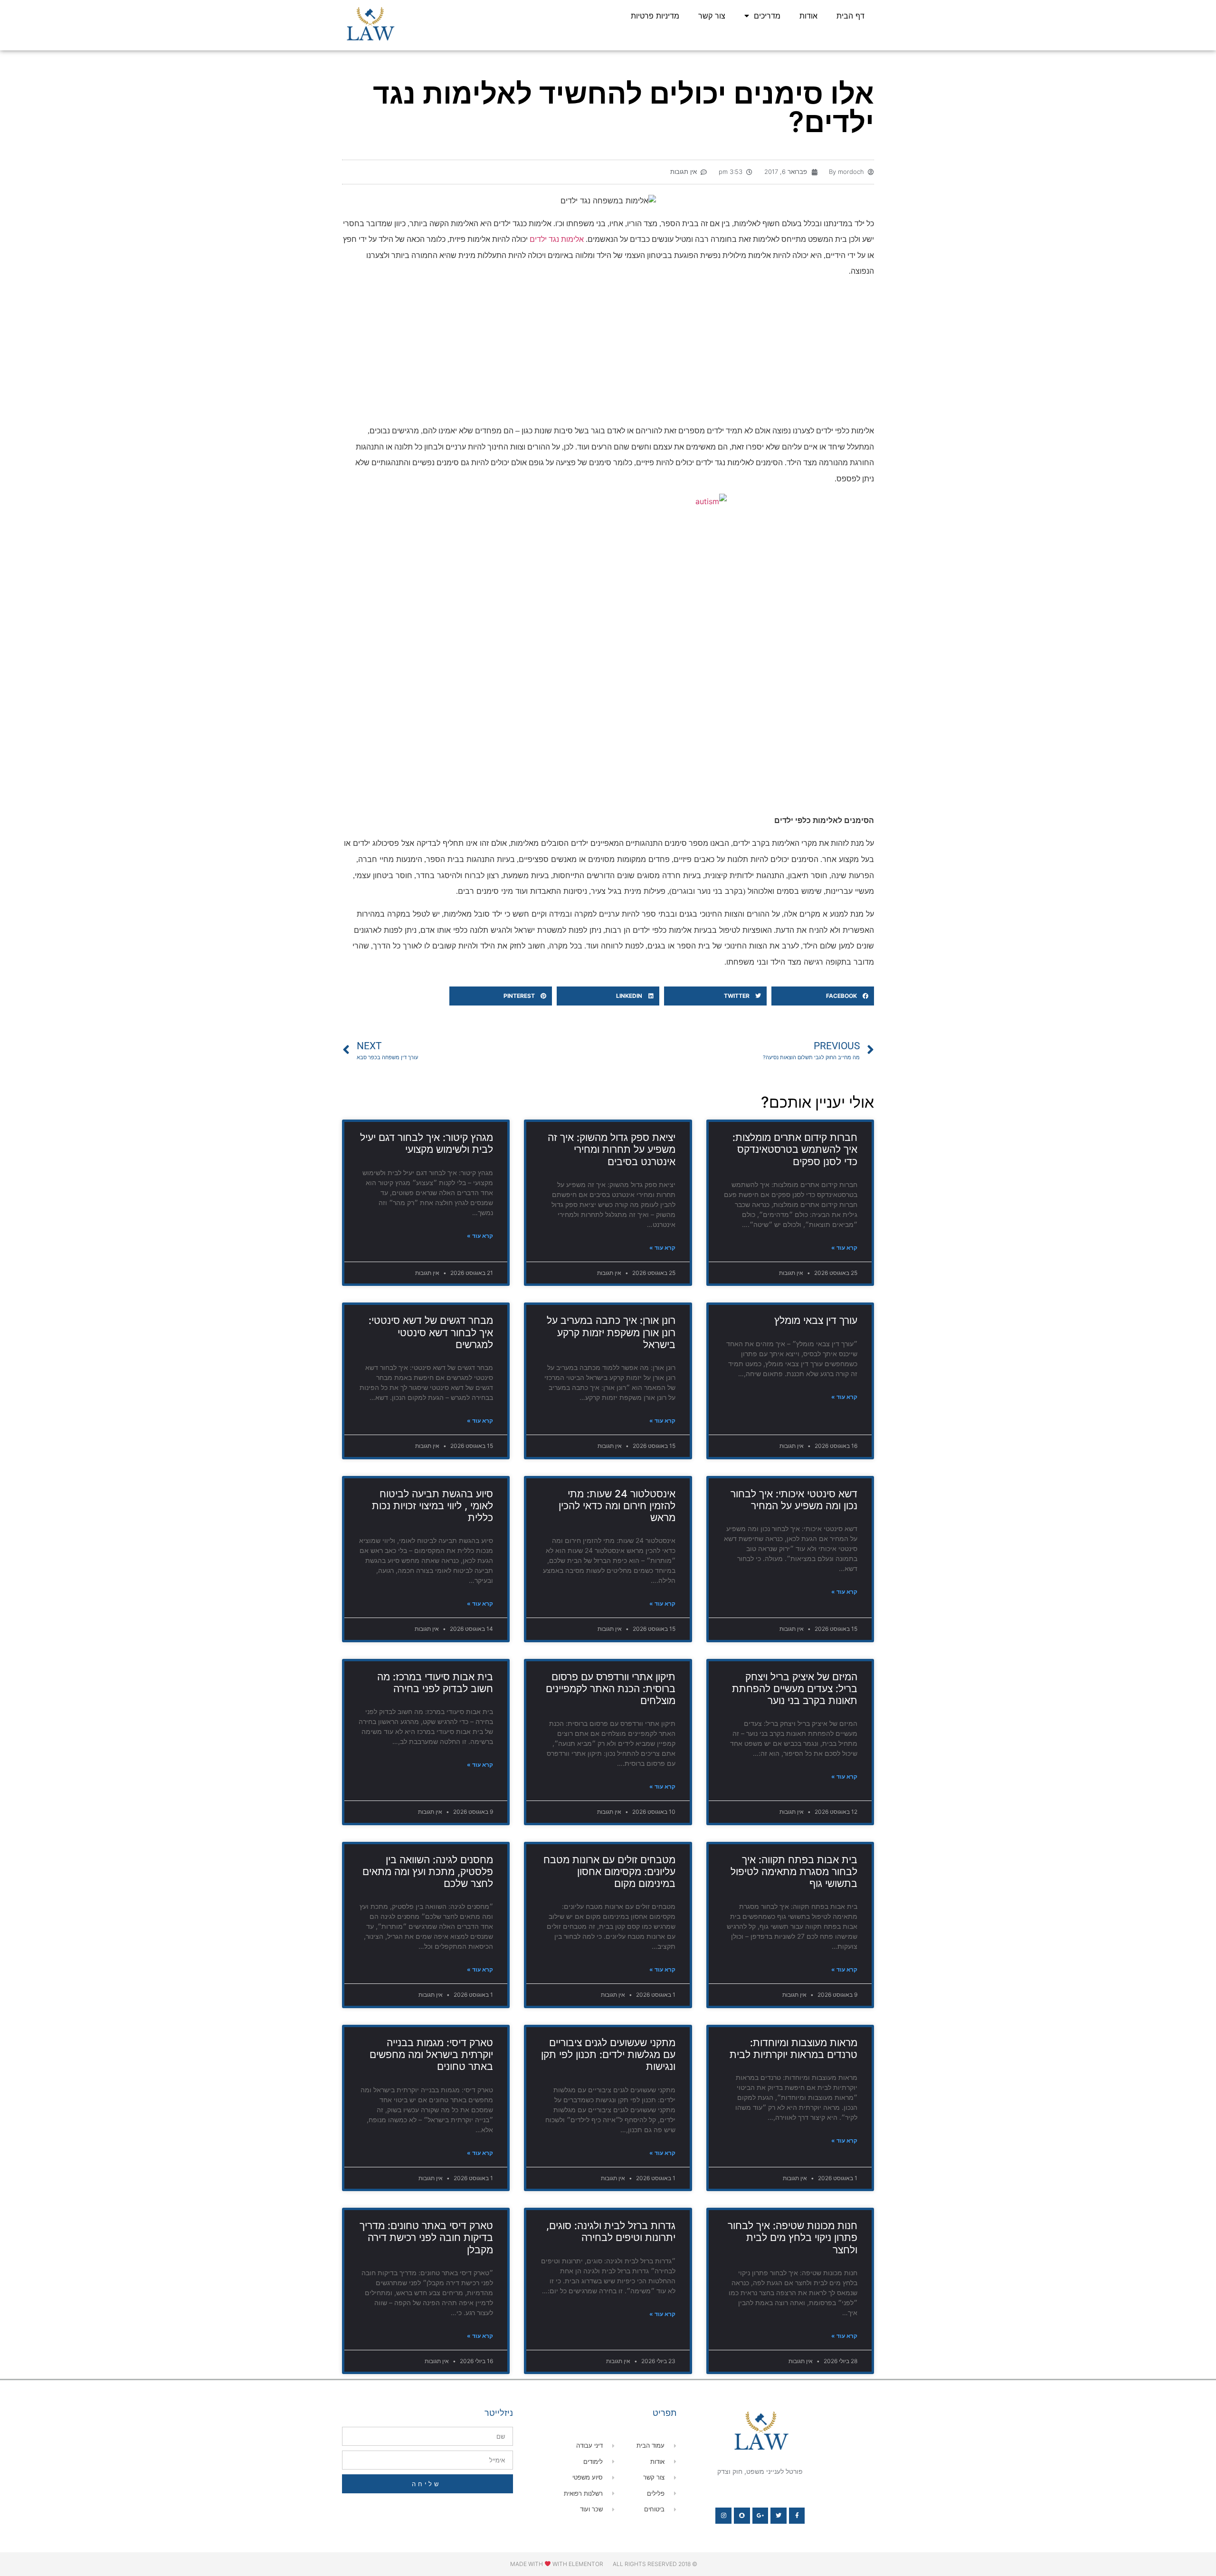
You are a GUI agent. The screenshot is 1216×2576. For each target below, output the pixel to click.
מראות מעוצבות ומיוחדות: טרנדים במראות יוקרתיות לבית (793, 2049)
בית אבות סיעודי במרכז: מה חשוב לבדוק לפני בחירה (435, 1683)
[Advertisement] (608, 353)
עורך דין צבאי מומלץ (816, 1320)
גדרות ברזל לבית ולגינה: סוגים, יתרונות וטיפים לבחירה (611, 2231)
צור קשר (712, 16)
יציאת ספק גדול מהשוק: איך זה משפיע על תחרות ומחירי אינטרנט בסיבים (612, 1149)
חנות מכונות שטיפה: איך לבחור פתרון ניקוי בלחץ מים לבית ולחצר (793, 2237)
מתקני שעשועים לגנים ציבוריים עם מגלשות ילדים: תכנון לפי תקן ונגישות (608, 2054)
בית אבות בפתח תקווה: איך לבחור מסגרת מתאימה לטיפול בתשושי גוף (794, 1872)
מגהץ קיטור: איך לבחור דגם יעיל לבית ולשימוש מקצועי (427, 1143)
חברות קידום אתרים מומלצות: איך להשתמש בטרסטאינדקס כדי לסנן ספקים (795, 1149)
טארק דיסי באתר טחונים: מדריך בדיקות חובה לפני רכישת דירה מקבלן (426, 2237)
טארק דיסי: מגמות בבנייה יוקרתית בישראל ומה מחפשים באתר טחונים (431, 2054)
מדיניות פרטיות (655, 16)
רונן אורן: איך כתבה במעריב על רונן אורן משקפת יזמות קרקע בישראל (611, 1332)
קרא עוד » (844, 1248)
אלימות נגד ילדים (557, 239)
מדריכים (767, 16)
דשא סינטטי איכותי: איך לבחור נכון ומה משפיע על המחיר (794, 1500)
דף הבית (850, 16)
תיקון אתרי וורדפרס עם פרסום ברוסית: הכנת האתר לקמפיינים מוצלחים (611, 1689)
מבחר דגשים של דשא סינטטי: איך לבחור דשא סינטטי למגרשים (431, 1332)
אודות (808, 16)
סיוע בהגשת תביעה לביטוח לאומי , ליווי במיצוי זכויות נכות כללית (432, 1506)
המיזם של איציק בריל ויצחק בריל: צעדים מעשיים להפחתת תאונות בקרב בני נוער (795, 1689)
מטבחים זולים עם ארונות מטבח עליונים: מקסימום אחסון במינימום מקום (609, 1872)
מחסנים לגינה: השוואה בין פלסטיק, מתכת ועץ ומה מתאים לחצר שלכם (428, 1872)
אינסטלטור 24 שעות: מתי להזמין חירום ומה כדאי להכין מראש (617, 1506)
